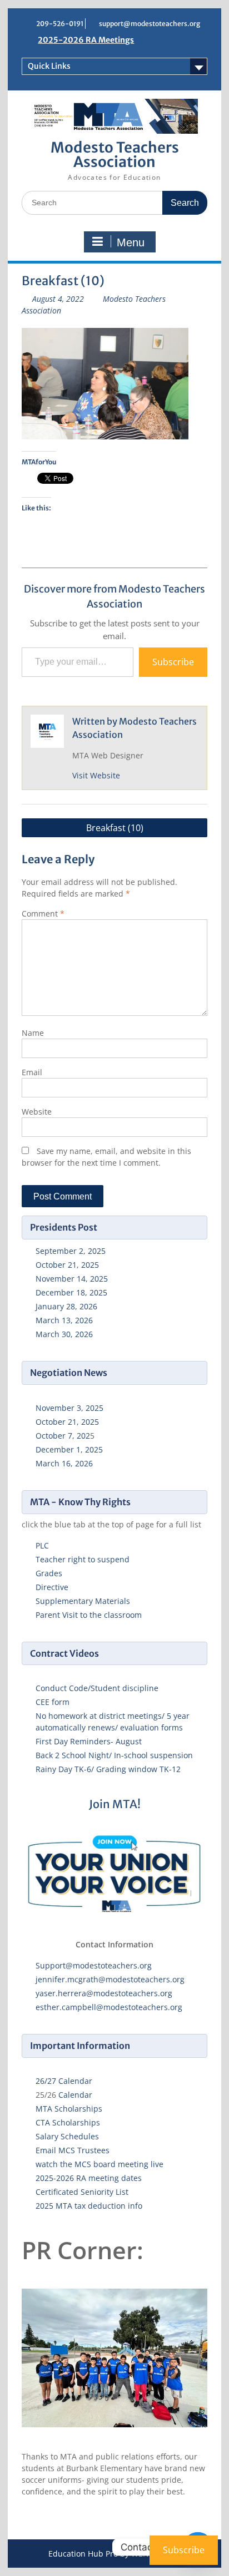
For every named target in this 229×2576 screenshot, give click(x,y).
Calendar (75, 2095)
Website (37, 1112)
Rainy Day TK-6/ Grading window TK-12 (108, 1769)
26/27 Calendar (64, 2081)
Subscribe (173, 662)
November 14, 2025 (72, 1279)
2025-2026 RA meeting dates (89, 2178)
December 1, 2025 (69, 1449)
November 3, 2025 (69, 1408)
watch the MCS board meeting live (99, 2164)
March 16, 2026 (64, 1463)
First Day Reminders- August (89, 1741)
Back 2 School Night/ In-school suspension (114, 1755)
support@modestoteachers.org (150, 24)
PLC (42, 1545)
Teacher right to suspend (83, 1559)
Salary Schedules (67, 2136)
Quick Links (49, 66)
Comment (43, 914)
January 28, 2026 (66, 1306)
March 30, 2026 (64, 1334)
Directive (52, 1587)
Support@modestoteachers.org (94, 1965)
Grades (49, 1573)
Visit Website (96, 775)
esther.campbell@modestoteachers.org (109, 2007)
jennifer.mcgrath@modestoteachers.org (110, 1979)
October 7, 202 (63, 1436)
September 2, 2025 (71, 1251)
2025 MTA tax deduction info (89, 2206)
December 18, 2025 (71, 1292)
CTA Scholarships (68, 2122)
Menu (131, 242)
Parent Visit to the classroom (89, 1615)
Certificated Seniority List (82, 2192)
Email (32, 1072)
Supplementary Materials (83, 1601)
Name (33, 1033)
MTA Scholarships (69, 2109)
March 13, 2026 (64, 1320)
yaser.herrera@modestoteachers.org (104, 1993)
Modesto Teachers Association (115, 155)
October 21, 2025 (67, 1265)
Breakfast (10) (115, 828)
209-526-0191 (60, 24)
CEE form (53, 1702)
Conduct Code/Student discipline (97, 1688)
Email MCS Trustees (73, 2150)
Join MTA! (115, 1804)
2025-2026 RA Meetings (86, 40)
